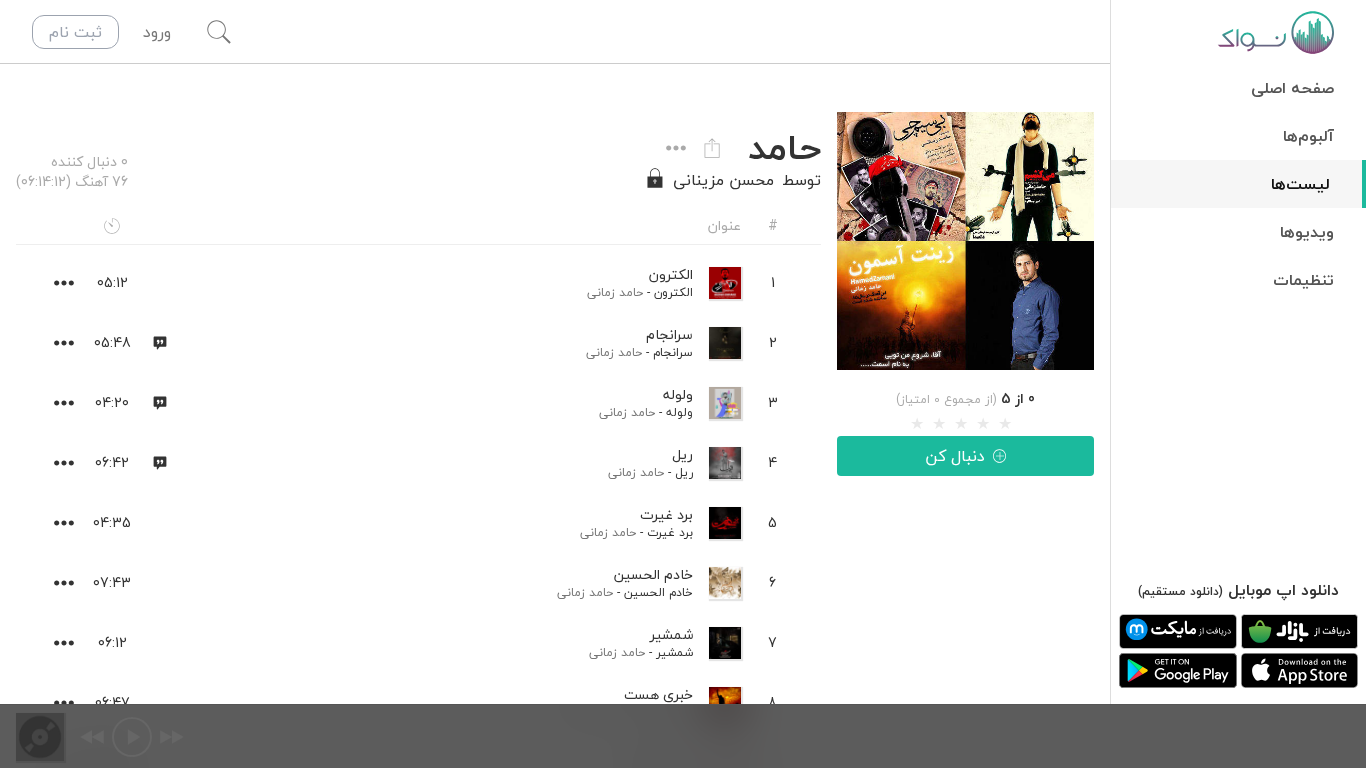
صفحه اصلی (1292, 88)
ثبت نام (75, 32)
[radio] (917, 424)
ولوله (679, 412)
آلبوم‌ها (1308, 136)
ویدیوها (1307, 232)
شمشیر (674, 652)
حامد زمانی (615, 292)
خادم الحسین (658, 592)
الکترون (673, 292)
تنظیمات (1303, 280)
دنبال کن (955, 456)
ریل (684, 472)
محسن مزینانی (723, 180)
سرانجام (673, 352)
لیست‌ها (1300, 184)
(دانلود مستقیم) (1180, 591)
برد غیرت (670, 532)
